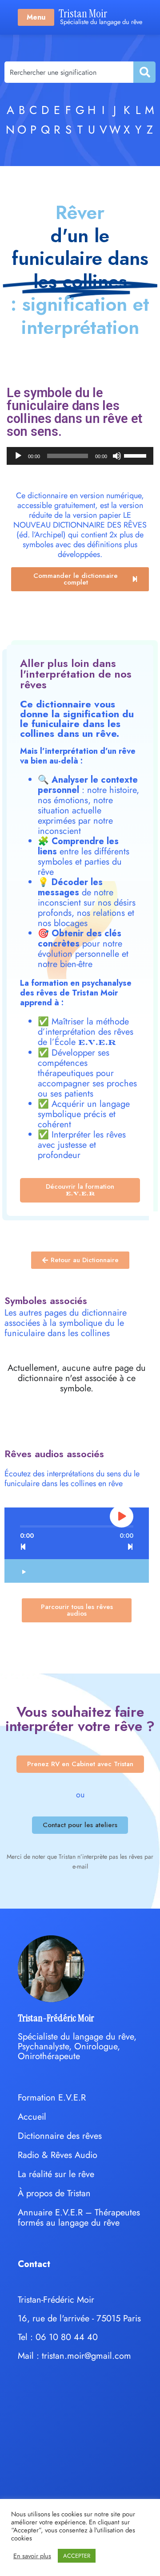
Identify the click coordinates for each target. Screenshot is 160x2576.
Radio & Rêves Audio (58, 2155)
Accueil (32, 2117)
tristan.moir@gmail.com (86, 2356)
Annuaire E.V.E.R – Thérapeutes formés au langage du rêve (79, 2218)
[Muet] (117, 456)
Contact (34, 2264)
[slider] (136, 455)
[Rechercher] (144, 72)
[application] (80, 456)
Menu (36, 17)
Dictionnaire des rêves (60, 2136)
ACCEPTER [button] (77, 2556)
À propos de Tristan (54, 2193)
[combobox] (69, 72)
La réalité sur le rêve (56, 2174)
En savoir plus (32, 2556)
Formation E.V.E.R (52, 2098)
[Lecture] (18, 456)
